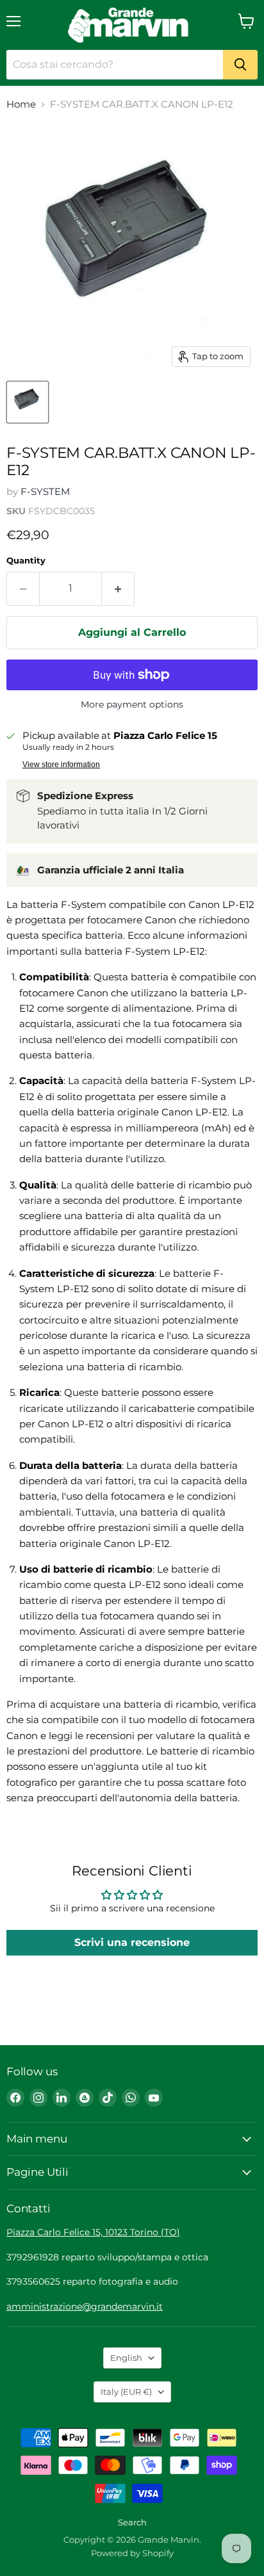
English (126, 2358)
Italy (126, 2392)
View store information (61, 765)
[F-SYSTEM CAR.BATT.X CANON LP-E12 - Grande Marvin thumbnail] (28, 402)
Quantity (26, 561)
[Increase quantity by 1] (118, 588)
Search (132, 2522)
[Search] (240, 65)
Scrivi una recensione (132, 1942)
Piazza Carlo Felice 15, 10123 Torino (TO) (93, 2232)
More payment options (132, 704)
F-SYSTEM (45, 491)
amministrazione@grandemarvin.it (85, 2306)
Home (21, 104)
